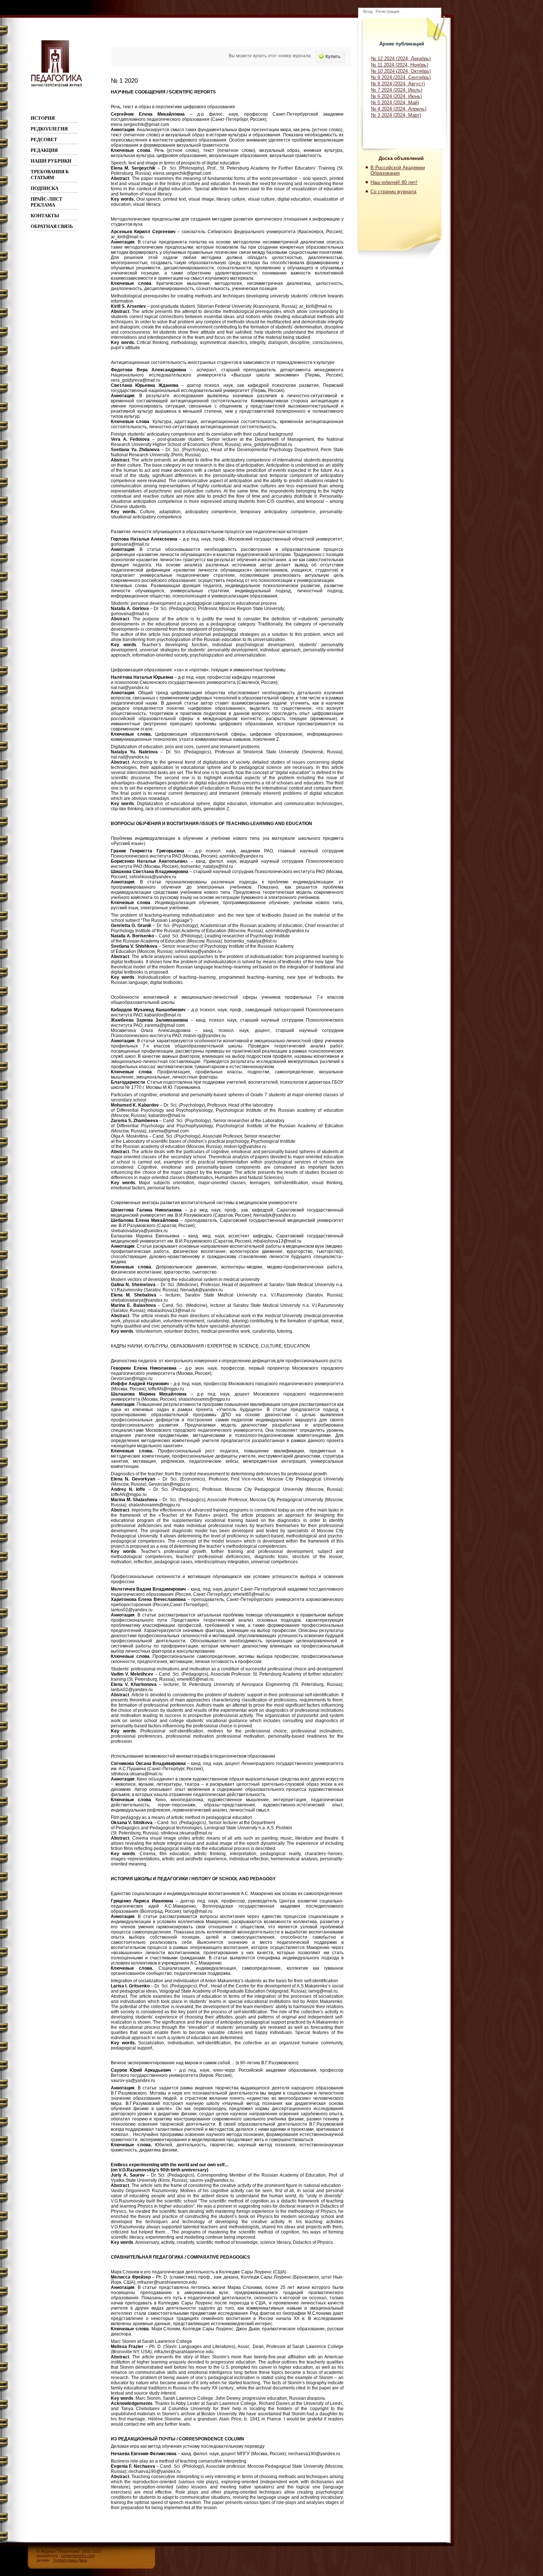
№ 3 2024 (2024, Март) (396, 115)
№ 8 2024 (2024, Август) (398, 84)
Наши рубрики (51, 161)
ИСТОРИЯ (43, 118)
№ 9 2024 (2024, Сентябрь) (401, 77)
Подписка (45, 188)
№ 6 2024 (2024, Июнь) (396, 96)
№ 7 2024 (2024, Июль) (397, 90)
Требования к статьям (50, 175)
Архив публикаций (402, 44)
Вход (368, 11)
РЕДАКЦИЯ (44, 150)
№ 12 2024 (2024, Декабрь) (401, 59)
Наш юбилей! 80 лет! (394, 182)
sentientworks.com (78, 2556)
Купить (333, 57)
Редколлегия (49, 129)
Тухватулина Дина (70, 2560)
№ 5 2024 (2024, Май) (395, 103)
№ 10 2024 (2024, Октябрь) (401, 71)
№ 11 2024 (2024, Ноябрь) (399, 65)
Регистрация (387, 11)
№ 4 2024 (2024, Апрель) (399, 109)
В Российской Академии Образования (398, 170)
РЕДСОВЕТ (44, 139)
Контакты (45, 216)
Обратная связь (52, 226)
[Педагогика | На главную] (57, 86)
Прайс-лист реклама (47, 202)
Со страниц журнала (393, 192)
